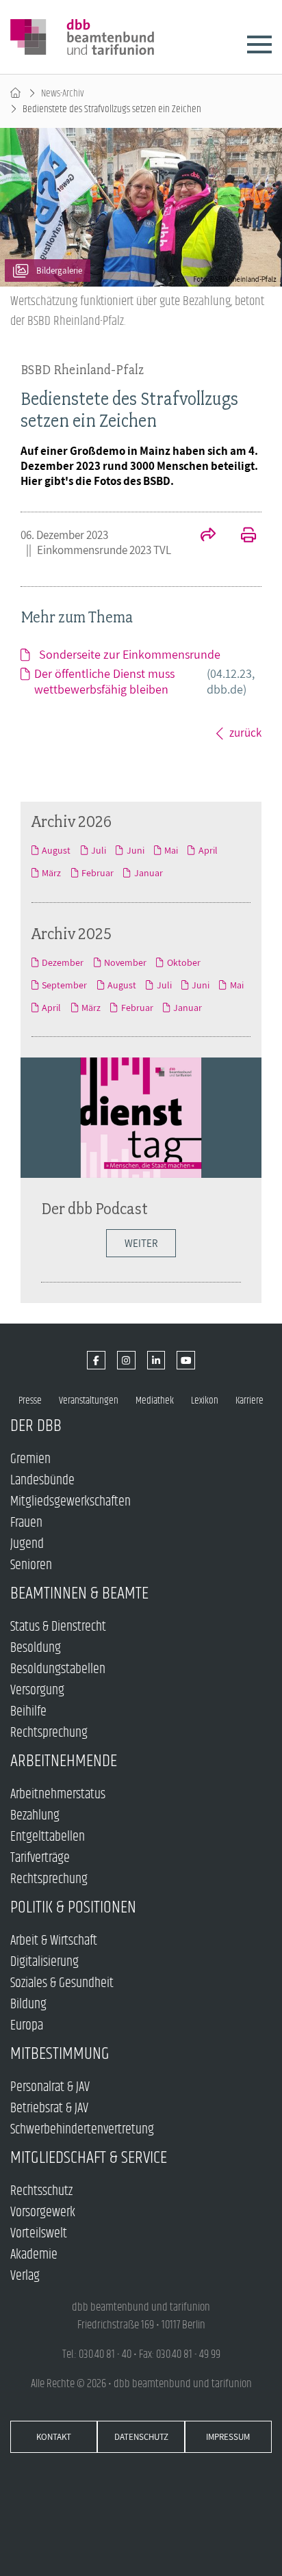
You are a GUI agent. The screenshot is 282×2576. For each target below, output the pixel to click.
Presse (30, 1401)
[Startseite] (15, 93)
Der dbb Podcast (94, 1208)
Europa (27, 2026)
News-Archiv (63, 93)
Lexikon (205, 1401)
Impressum (228, 2437)
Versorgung (37, 1691)
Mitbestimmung (60, 2054)
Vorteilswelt (39, 2234)
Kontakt (54, 2437)
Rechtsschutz (41, 2191)
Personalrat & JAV (50, 2087)
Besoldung (36, 1648)
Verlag (25, 2276)
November (125, 962)
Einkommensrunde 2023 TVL (104, 550)
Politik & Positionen (73, 1907)
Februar (98, 873)
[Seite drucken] (241, 536)
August (56, 850)
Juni (135, 850)
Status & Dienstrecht (58, 1627)
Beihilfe (28, 1712)
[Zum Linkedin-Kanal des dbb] (156, 1360)
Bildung (28, 2005)
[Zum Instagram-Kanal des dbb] (126, 1360)
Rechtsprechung (49, 1733)
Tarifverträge (40, 1858)
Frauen (26, 1523)
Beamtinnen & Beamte (79, 1593)
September (64, 985)
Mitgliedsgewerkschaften (70, 1502)
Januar (148, 873)
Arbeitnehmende (64, 1761)
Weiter (141, 1243)
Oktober (183, 962)
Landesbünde (42, 1481)
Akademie (34, 2255)
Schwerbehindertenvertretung (82, 2130)
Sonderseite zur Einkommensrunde (130, 654)
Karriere (249, 1401)
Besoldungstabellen (58, 1669)
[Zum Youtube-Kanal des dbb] (186, 1360)
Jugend (27, 1544)
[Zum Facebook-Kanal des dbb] (96, 1360)
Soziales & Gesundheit (62, 1983)
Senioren (31, 1565)
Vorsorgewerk (43, 2212)
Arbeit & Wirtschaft (54, 1941)
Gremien (30, 1459)
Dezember (63, 962)
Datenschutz (141, 2437)
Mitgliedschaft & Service (89, 2158)
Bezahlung (35, 1816)
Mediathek (155, 1401)
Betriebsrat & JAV (49, 2108)
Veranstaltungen (89, 1401)
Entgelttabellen (48, 1837)
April (208, 850)
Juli (99, 850)
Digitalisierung (44, 1962)
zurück (245, 733)
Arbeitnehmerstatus (58, 1795)
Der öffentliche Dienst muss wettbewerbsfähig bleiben (144, 681)
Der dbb (36, 1426)
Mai (171, 850)
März (51, 873)
